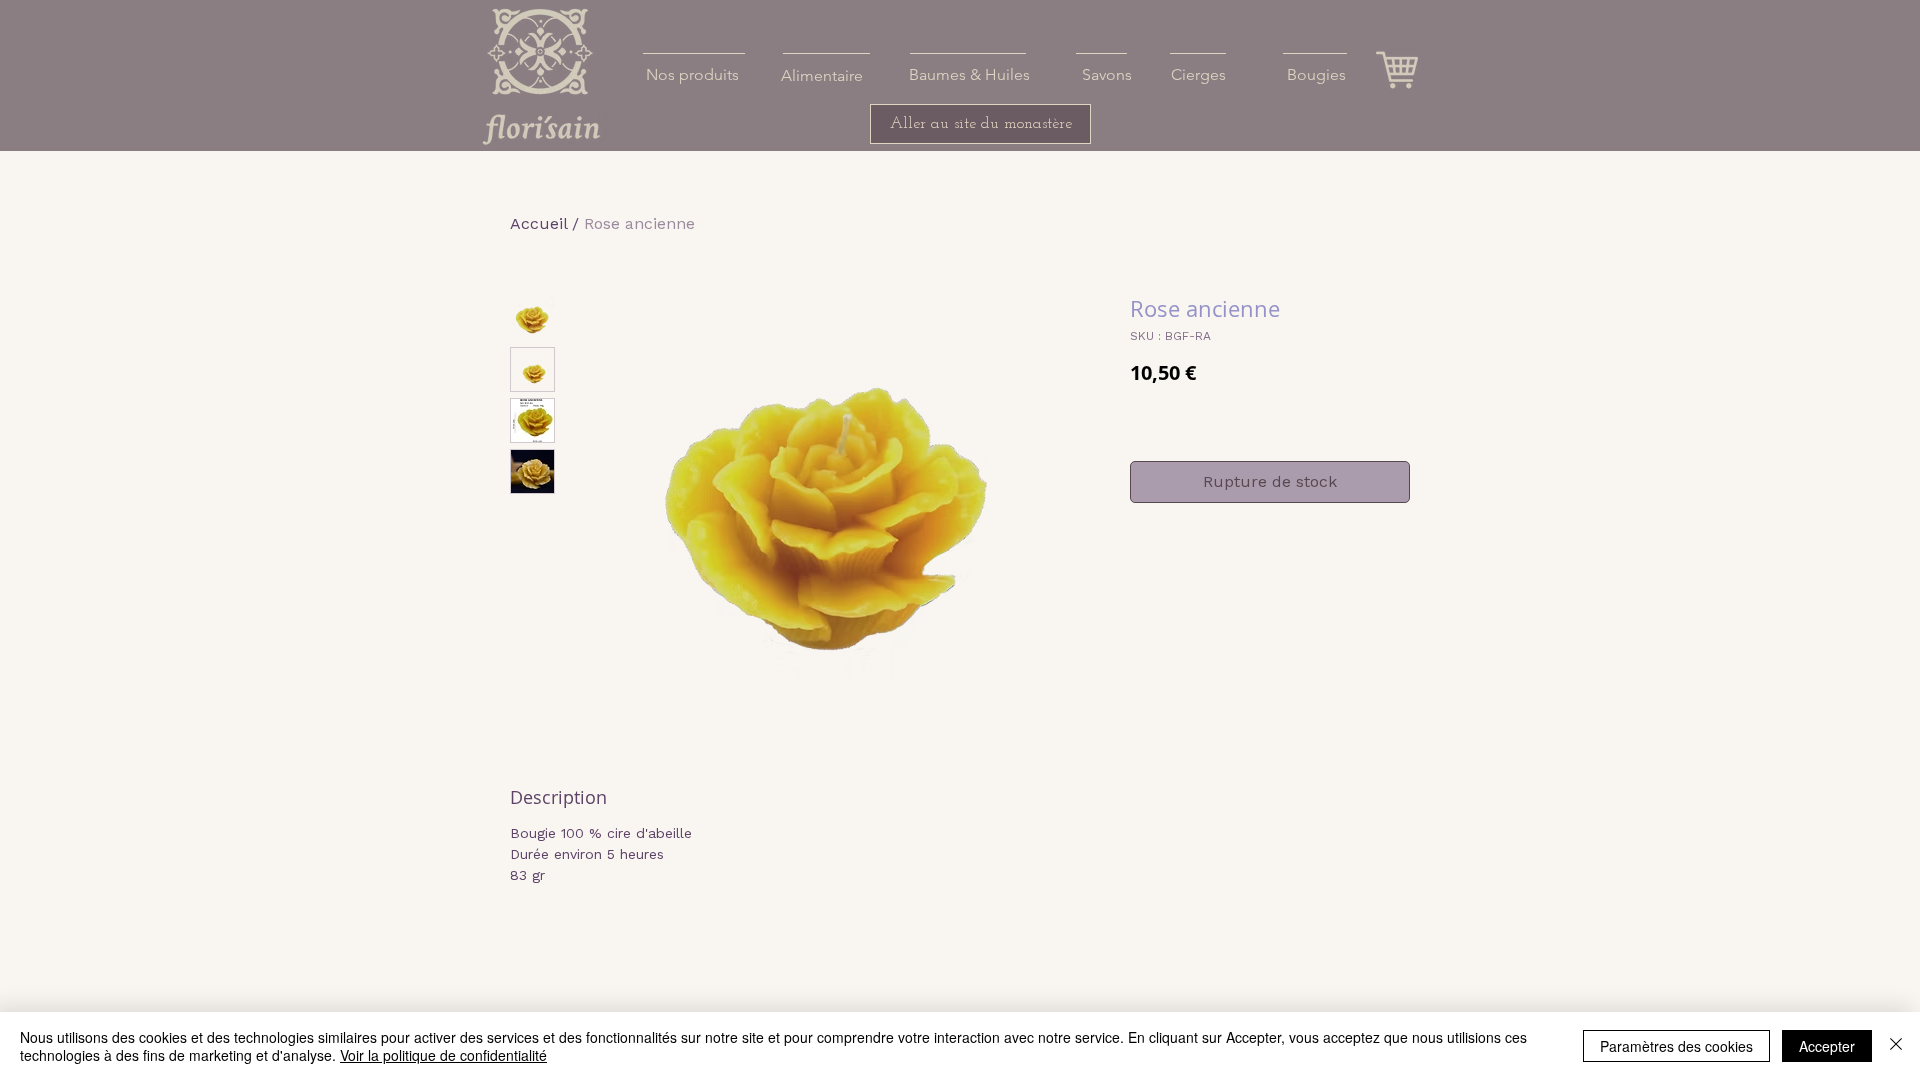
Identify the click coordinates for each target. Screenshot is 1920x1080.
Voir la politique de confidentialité (443, 1055)
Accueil (538, 223)
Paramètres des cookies (1676, 1046)
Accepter (1827, 1046)
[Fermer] (1896, 1046)
